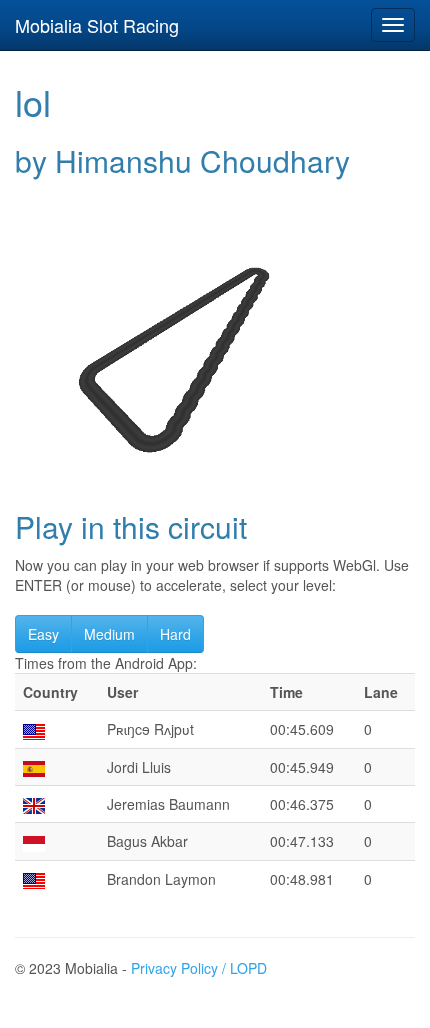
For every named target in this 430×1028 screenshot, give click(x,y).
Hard (175, 634)
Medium (109, 634)
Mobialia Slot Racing (97, 25)
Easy (43, 634)
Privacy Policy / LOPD (199, 968)
